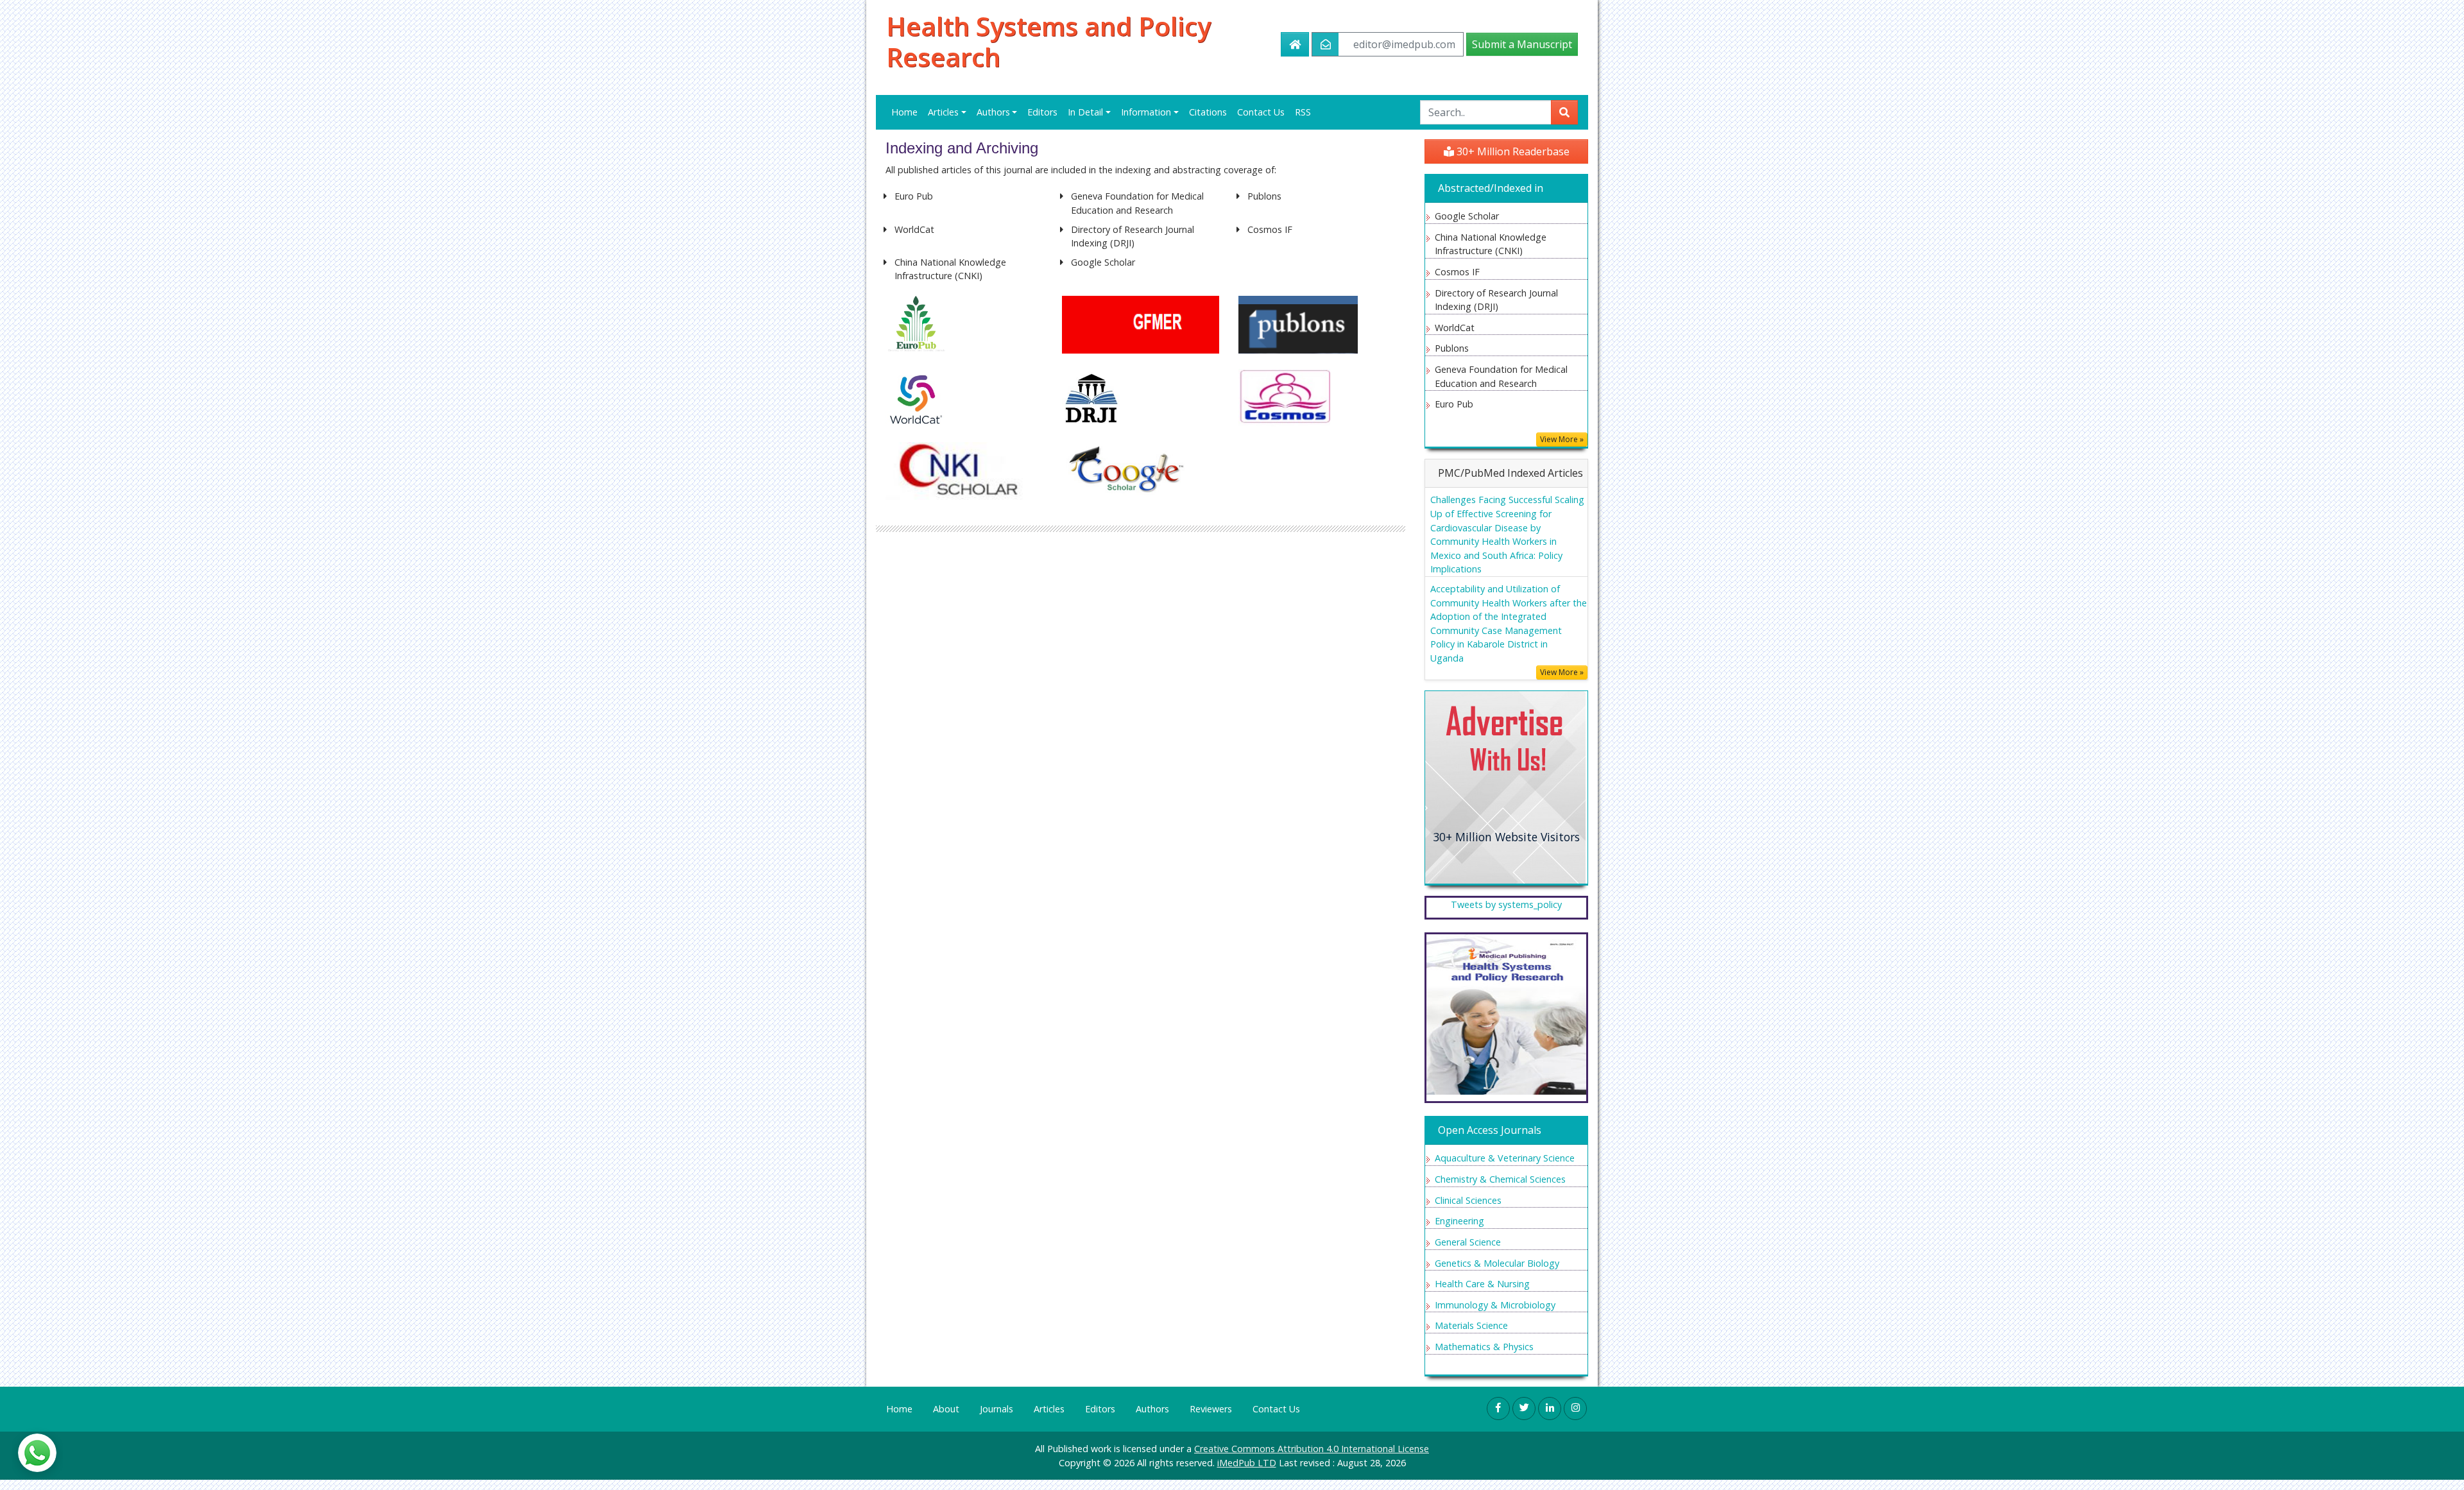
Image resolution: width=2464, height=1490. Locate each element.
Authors (1152, 1409)
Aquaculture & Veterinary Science (1505, 1158)
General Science (1468, 1242)
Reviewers (1211, 1409)
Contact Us (1261, 112)
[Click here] (1505, 786)
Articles (1049, 1409)
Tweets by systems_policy (1506, 904)
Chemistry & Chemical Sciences (1500, 1179)
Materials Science (1471, 1325)
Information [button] (1146, 112)
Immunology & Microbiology (1495, 1305)
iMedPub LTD (1247, 1463)
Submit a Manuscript (1522, 44)
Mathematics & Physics (1484, 1347)
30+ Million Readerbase (1512, 151)
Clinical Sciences (1468, 1200)
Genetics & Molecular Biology (1497, 1263)
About (946, 1409)
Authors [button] (993, 112)
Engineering (1459, 1221)
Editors (1042, 112)
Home (904, 112)
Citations (1208, 112)
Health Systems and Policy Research (1048, 42)
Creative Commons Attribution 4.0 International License (1312, 1449)
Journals (997, 1409)
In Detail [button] (1085, 112)
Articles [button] (943, 112)
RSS (1303, 112)
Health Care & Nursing (1482, 1284)
